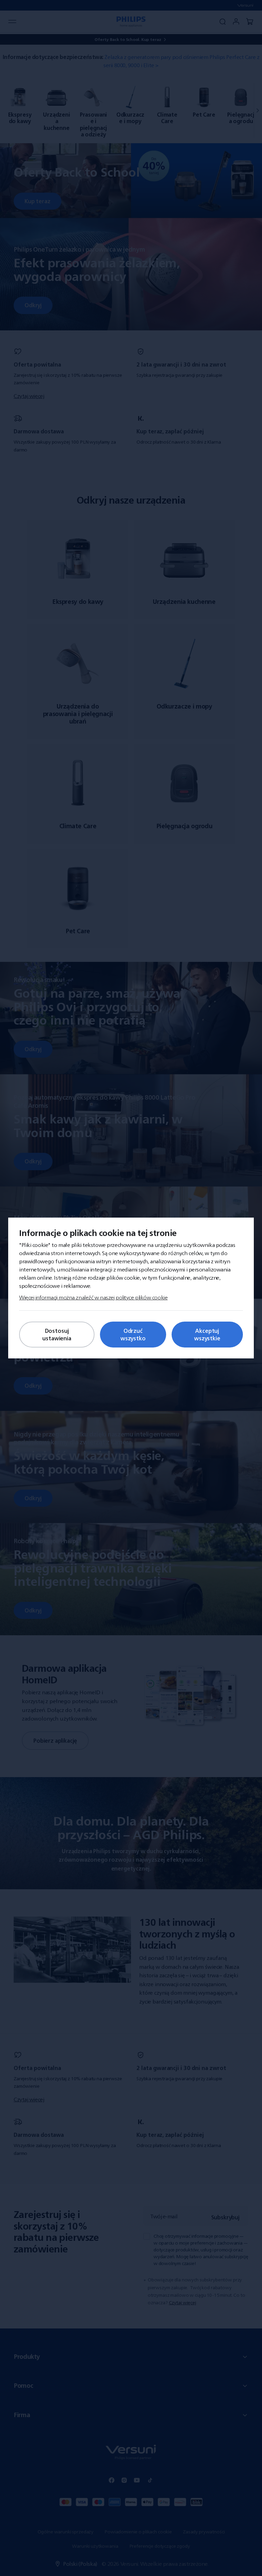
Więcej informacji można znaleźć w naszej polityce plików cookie (93, 1297)
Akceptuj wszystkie (207, 1335)
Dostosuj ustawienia (57, 1335)
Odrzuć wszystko (133, 1335)
